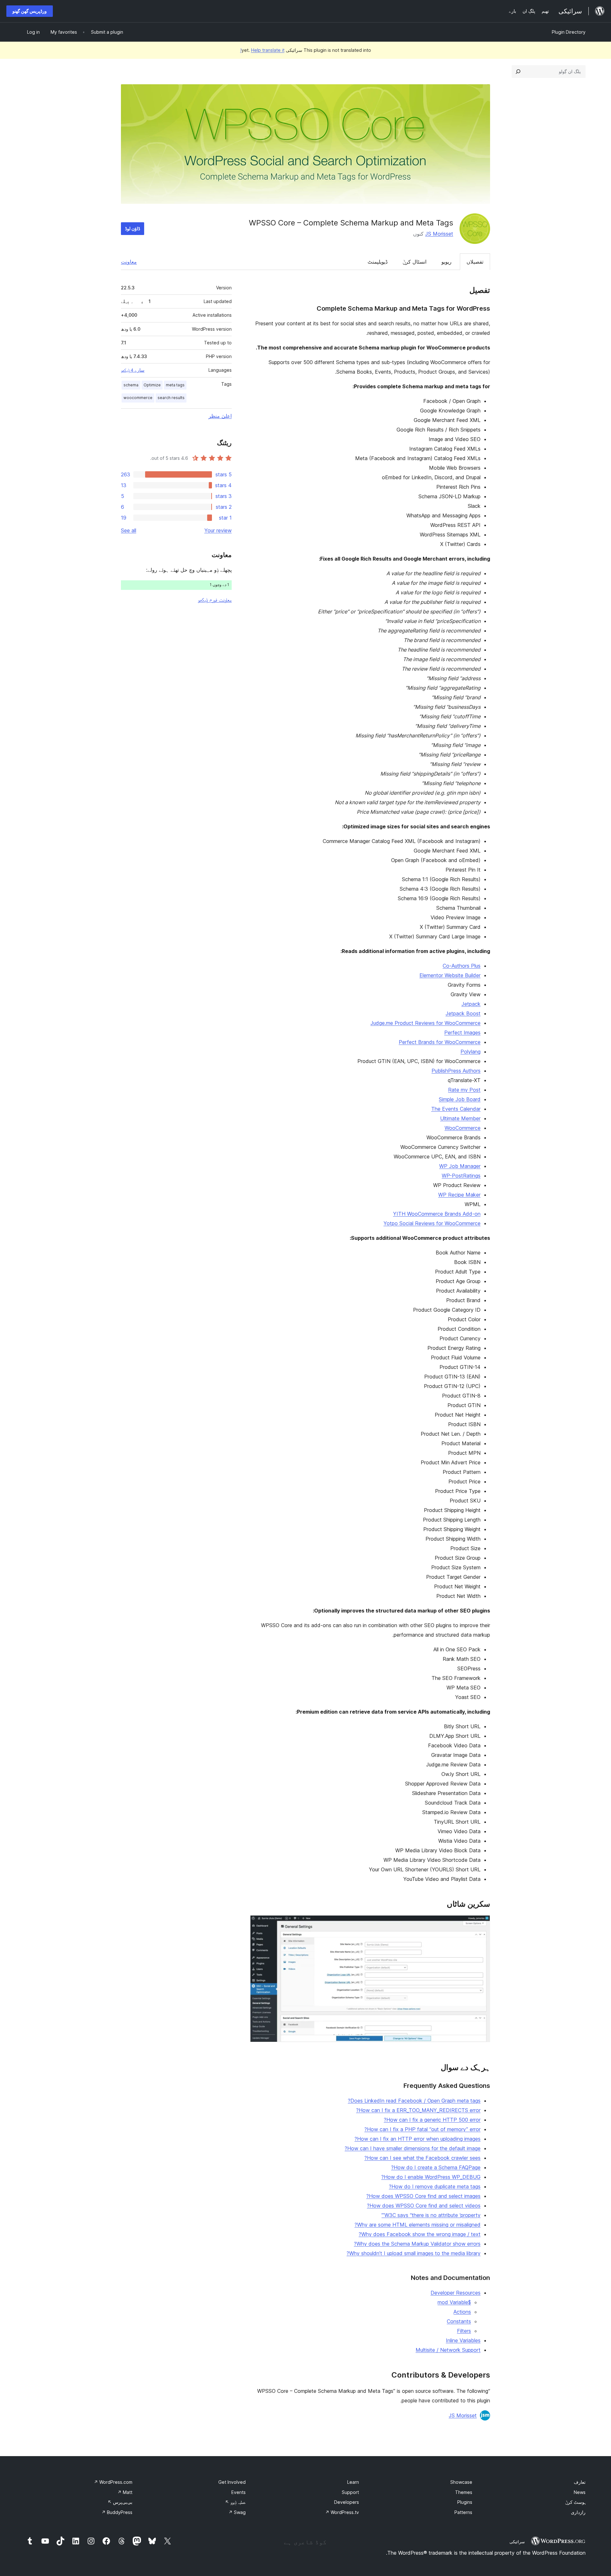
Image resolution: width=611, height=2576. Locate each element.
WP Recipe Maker (459, 1195)
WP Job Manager (460, 1166)
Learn (353, 2482)
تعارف (580, 2482)
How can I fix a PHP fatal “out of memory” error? (422, 2129)
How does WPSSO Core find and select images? (423, 2196)
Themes (464, 2492)
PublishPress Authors (456, 1071)
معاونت (129, 262)
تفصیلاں (475, 262)
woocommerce (138, 398)
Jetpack (471, 1004)
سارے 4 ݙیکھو (133, 370)
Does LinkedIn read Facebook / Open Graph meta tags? (414, 2101)
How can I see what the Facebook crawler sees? (422, 2158)
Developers (347, 2502)
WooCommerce (463, 1128)
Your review (218, 530)
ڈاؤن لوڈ (133, 228)
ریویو (446, 262)
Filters (464, 2331)
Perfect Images (462, 1032)
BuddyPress (117, 2512)
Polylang (471, 1052)
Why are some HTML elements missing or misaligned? (418, 2225)
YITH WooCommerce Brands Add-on (437, 1214)
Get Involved (232, 2482)
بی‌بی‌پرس (120, 2502)
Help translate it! (262, 50)
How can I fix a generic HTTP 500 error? (432, 2120)
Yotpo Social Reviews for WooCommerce (432, 1223)
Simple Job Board (460, 1099)
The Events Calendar (456, 1109)
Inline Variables (463, 2340)
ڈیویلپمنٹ (378, 262)
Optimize (152, 385)
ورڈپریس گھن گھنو (30, 11)
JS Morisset (439, 234)
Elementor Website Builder (450, 975)
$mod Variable (454, 2302)
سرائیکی (517, 2542)
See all (129, 530)
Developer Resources (456, 2293)
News (580, 2492)
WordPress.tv (342, 2512)
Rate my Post (464, 1090)
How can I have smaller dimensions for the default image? (413, 2148)
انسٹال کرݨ (414, 262)
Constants (459, 2321)
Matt (125, 2492)
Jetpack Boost (463, 1013)
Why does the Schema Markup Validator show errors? (417, 2244)
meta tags (175, 385)
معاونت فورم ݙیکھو (215, 600)
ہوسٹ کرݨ (575, 2502)
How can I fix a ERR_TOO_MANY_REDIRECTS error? (418, 2110)
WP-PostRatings (461, 1176)
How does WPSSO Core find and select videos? (424, 2206)
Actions (462, 2312)
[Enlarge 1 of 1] (481, 1924)
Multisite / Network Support (448, 2350)
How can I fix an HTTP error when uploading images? (418, 2139)
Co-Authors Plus (462, 966)
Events (239, 2492)
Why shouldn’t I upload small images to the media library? (414, 2253)
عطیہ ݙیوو (235, 2502)
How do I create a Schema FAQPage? (436, 2167)
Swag (237, 2512)
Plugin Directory (569, 32)
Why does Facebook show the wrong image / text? (420, 2234)
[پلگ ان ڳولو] (518, 72)
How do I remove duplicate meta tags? (435, 2186)
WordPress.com (113, 2482)
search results (171, 398)
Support (350, 2492)
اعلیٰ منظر (220, 416)
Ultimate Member (460, 1118)
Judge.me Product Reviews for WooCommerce (425, 1023)
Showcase (461, 2482)
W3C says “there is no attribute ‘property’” (431, 2215)
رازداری (578, 2512)
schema (131, 385)
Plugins (465, 2502)
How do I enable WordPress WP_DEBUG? (431, 2177)
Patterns (463, 2512)
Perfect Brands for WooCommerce (440, 1042)
